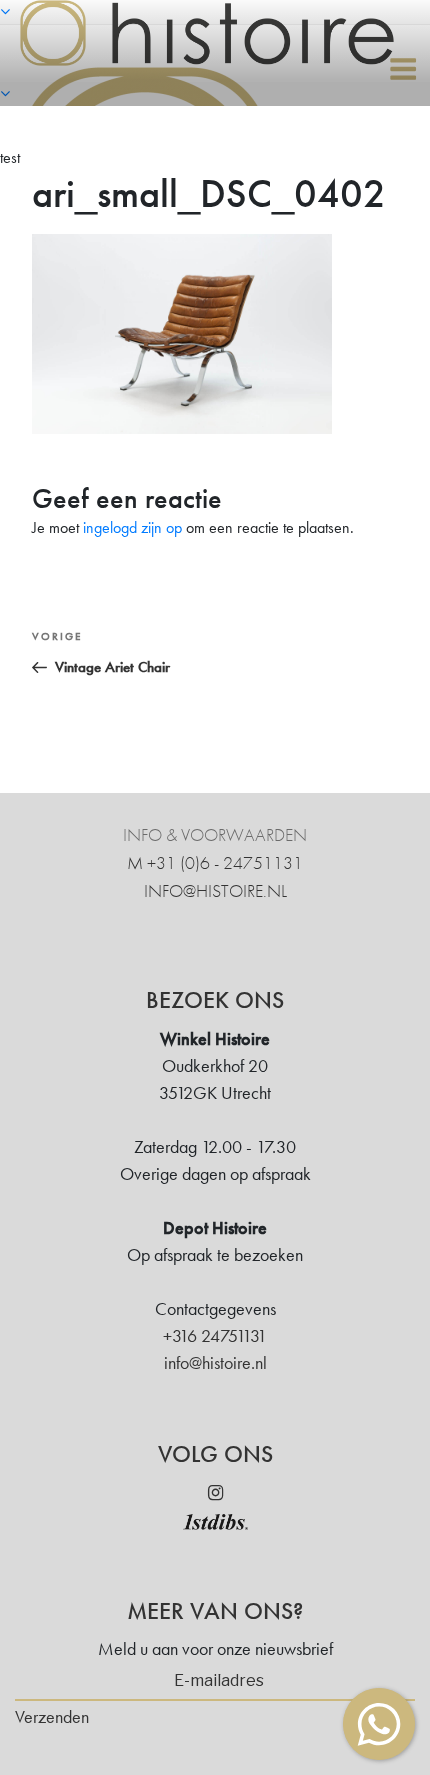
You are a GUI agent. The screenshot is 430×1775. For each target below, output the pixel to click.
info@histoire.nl (215, 890)
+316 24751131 (215, 1335)
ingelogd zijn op (132, 527)
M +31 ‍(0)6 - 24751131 (215, 862)
